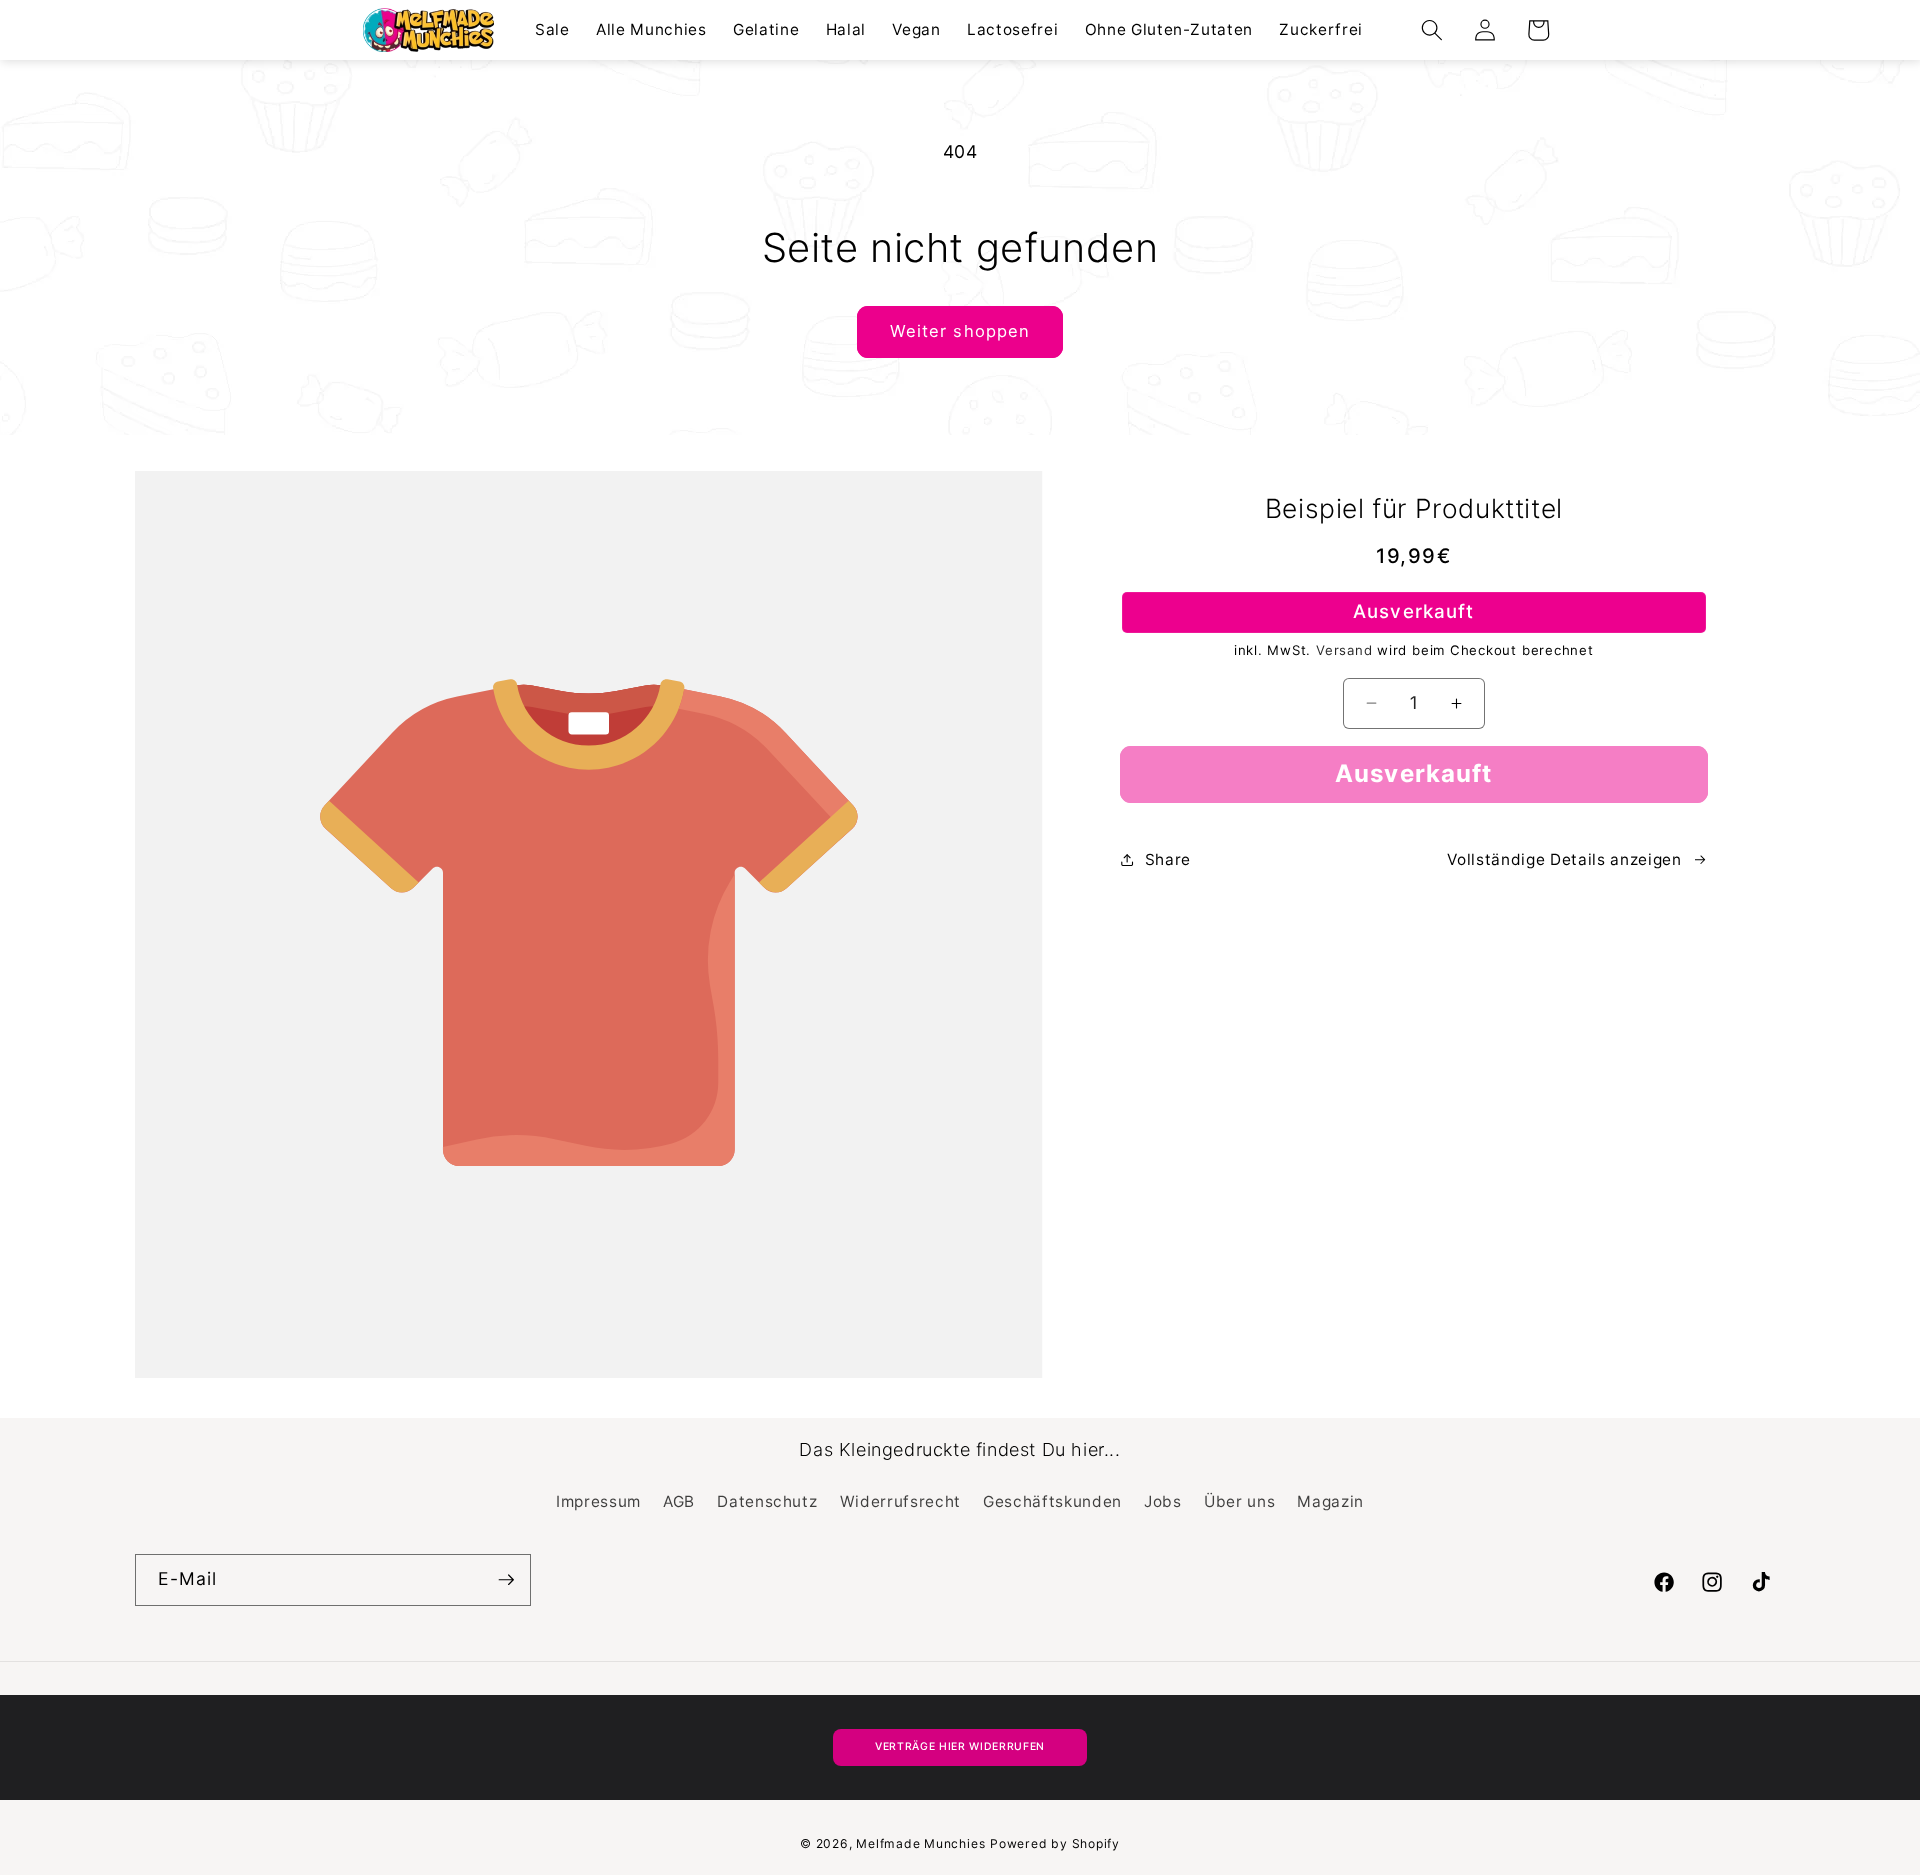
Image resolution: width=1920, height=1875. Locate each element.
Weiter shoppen (960, 331)
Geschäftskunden (1052, 1501)
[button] (1432, 30)
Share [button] (1168, 859)
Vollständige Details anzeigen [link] (1564, 859)
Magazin (1330, 1501)
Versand (1344, 650)
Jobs (1163, 1501)
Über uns (1239, 1501)
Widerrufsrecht (900, 1501)
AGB (679, 1501)
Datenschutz (767, 1501)
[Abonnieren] (506, 1580)
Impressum (598, 1501)
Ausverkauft (1413, 773)
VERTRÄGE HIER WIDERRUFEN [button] (960, 1746)
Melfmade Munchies (920, 1843)
